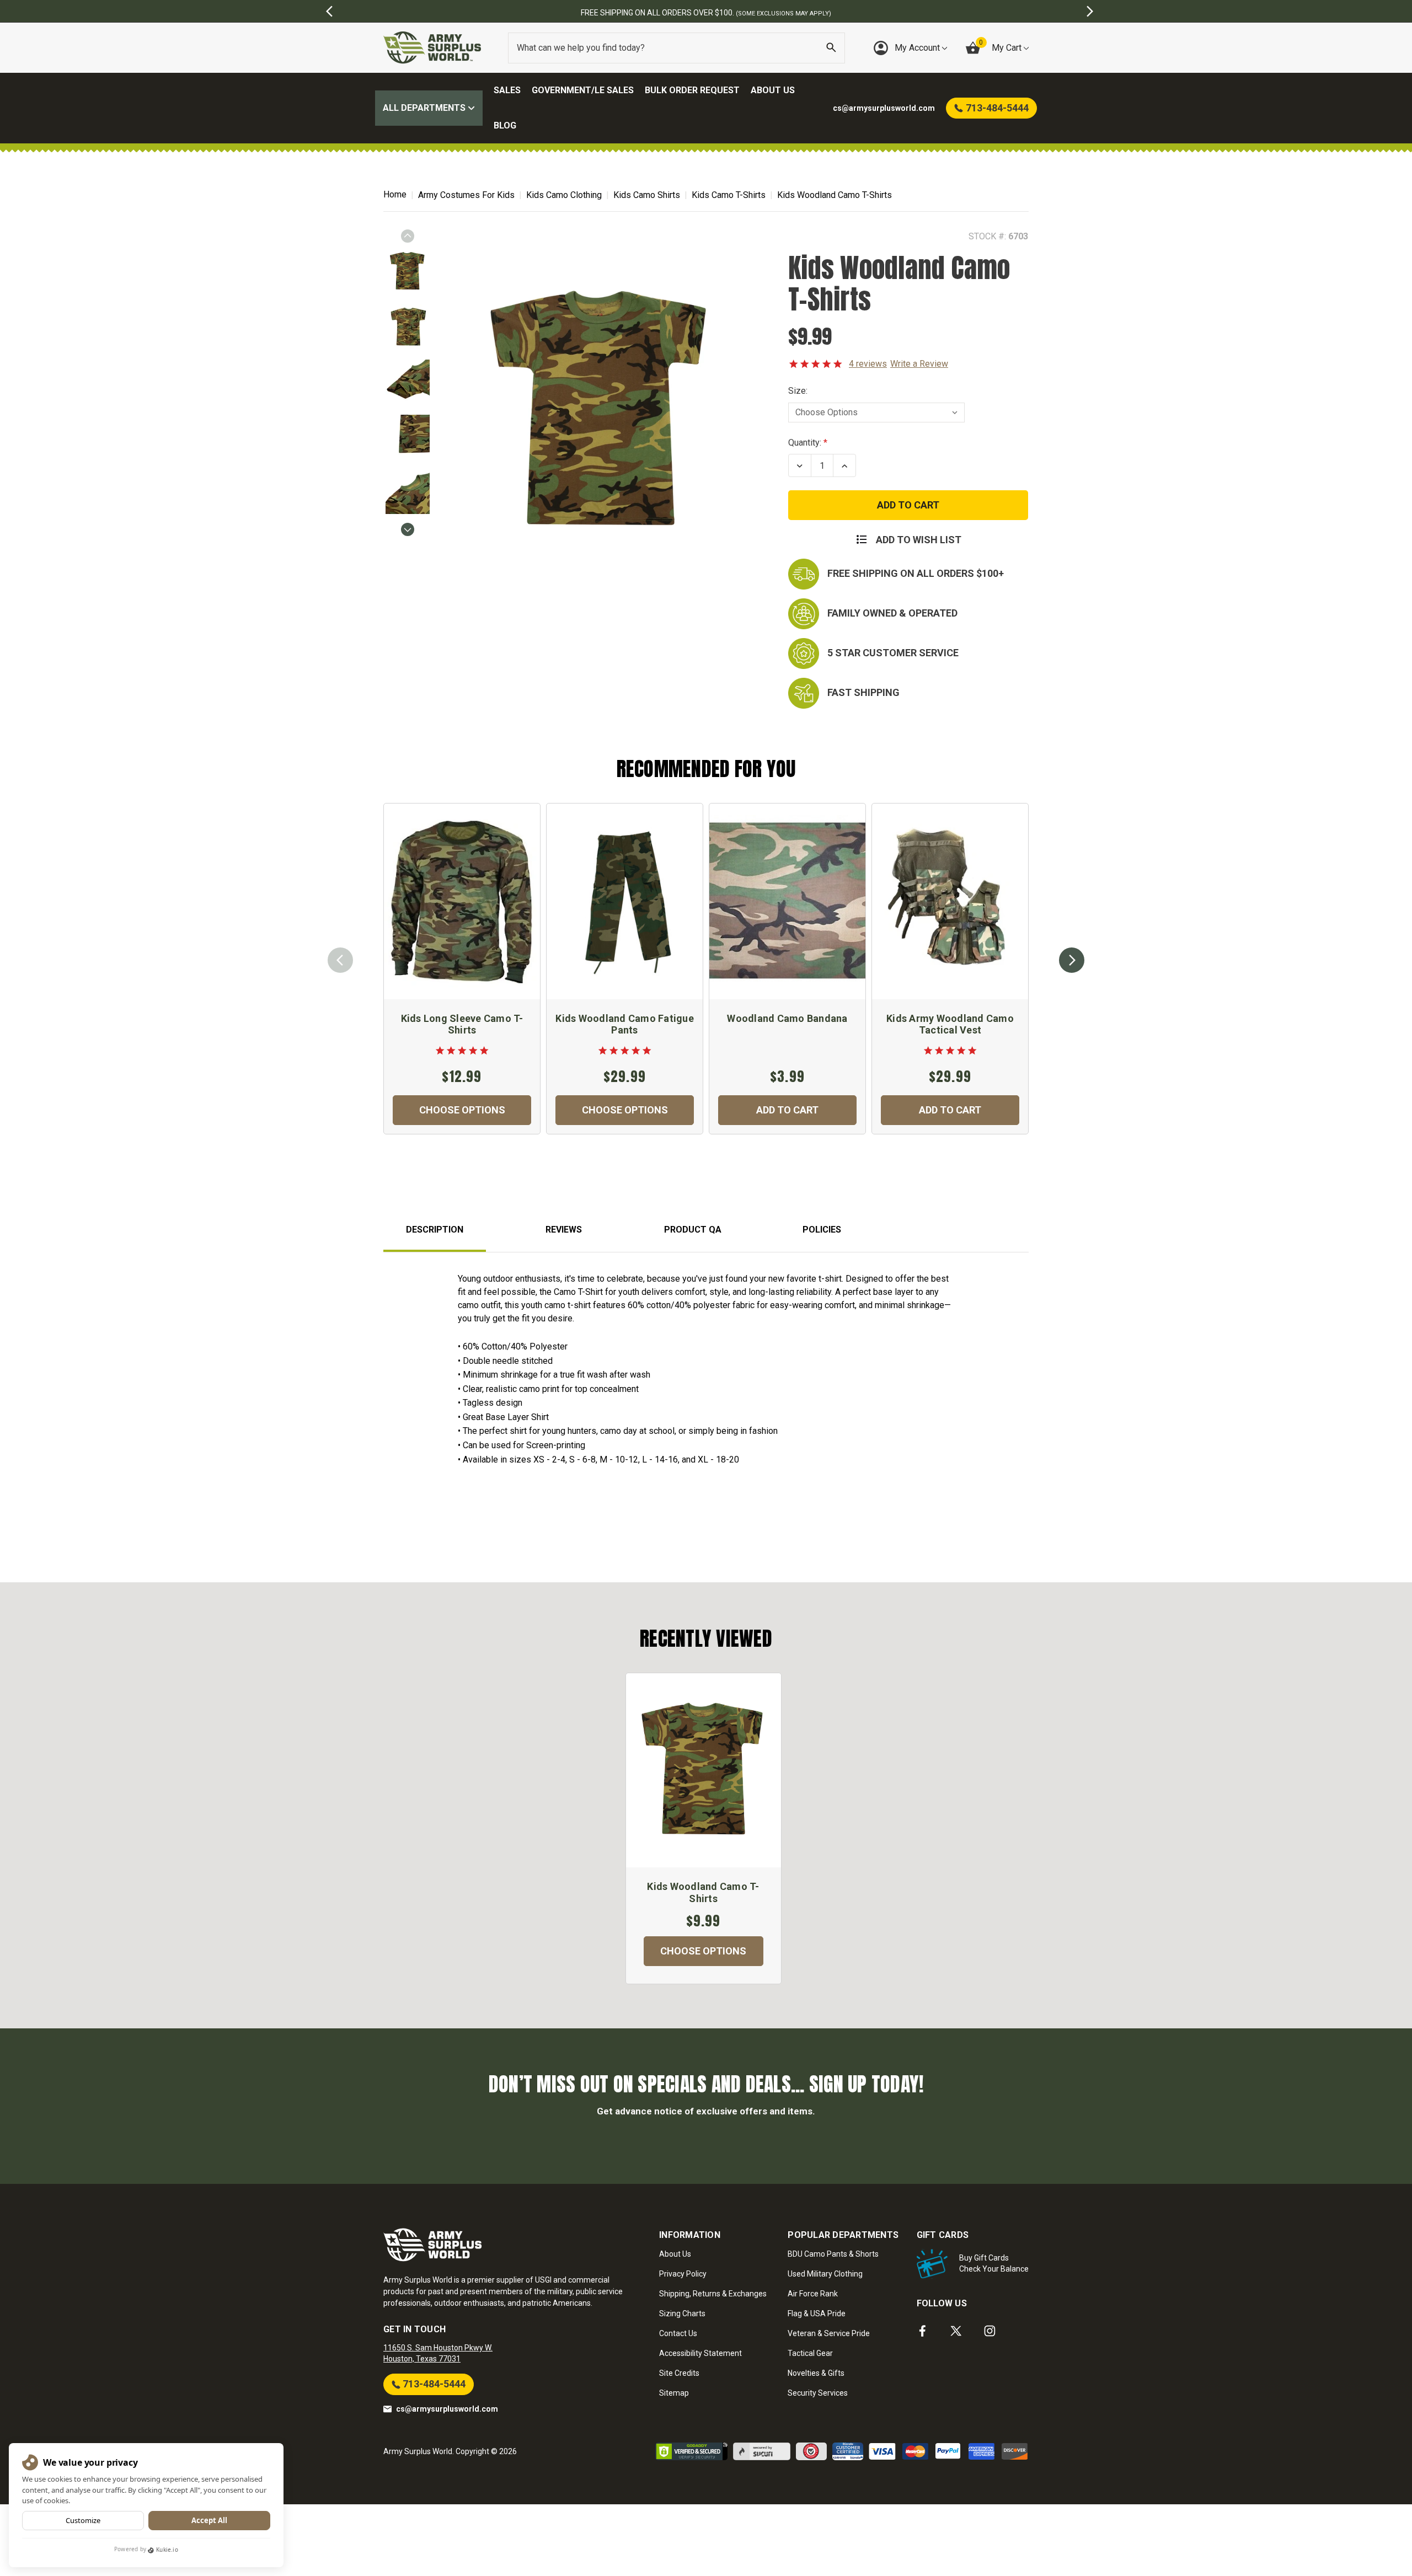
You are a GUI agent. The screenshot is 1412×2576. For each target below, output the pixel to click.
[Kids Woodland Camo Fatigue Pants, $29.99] (625, 901)
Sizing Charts (682, 2313)
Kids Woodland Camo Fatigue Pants (625, 1024)
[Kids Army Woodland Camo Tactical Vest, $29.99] (950, 901)
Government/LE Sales (583, 90)
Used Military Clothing (825, 2274)
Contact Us (678, 2333)
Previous (408, 236)
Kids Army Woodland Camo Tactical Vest (950, 1024)
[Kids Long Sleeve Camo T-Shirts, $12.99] (462, 901)
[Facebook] (922, 2331)
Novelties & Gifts (816, 2373)
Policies (822, 1230)
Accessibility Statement (700, 2353)
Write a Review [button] (919, 364)
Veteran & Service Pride (829, 2333)
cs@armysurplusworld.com (447, 2409)
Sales (507, 90)
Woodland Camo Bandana (787, 1018)
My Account (918, 48)
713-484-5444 (433, 2384)
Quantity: (805, 443)
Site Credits (679, 2373)
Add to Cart (787, 1110)
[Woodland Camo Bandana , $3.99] (787, 901)
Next (408, 529)
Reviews (564, 1230)
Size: (798, 391)
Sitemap (674, 2393)
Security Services (818, 2393)
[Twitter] (956, 2331)
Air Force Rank (813, 2294)
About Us (773, 90)
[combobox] (676, 48)
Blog (505, 125)
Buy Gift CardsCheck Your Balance (994, 2263)
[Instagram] (990, 2331)
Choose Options (462, 1110)
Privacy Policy (683, 2274)
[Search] (831, 48)
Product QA (693, 1230)
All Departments (425, 108)
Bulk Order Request (692, 90)
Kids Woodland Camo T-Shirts (703, 1892)
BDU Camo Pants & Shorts (833, 2254)
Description (435, 1230)
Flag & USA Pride (817, 2313)
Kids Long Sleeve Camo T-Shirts (462, 1024)
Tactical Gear (810, 2353)
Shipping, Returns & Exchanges (713, 2294)
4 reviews (868, 364)
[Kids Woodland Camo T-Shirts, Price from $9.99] (704, 1770)
